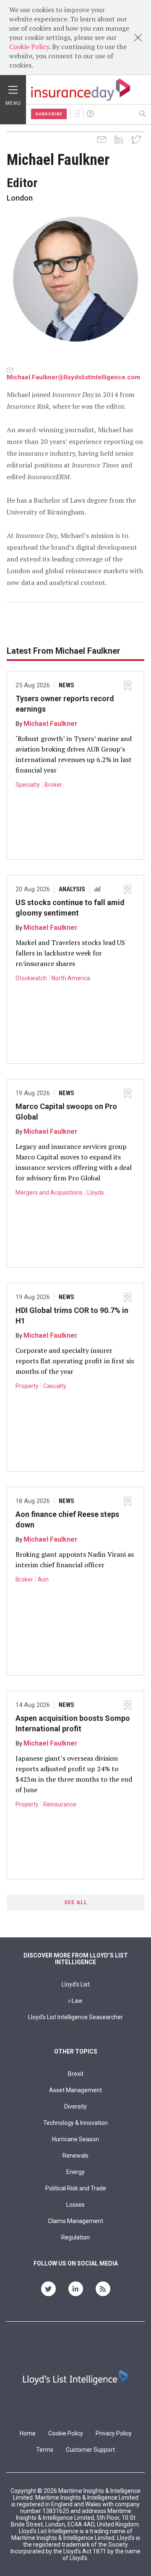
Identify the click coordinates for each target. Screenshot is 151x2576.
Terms (45, 2450)
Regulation (75, 2237)
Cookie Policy (29, 47)
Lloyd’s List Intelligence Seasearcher (75, 2017)
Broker (53, 785)
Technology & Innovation (75, 2123)
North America (71, 978)
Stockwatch (31, 978)
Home (28, 2433)
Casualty (55, 1386)
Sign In (77, 114)
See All (76, 1903)
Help (90, 114)
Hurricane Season (75, 2139)
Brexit (76, 2074)
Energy (75, 2172)
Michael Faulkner (51, 724)
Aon (43, 1579)
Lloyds (96, 1193)
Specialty (28, 785)
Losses (75, 2205)
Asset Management (75, 2090)
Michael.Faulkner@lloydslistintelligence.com (73, 377)
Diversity (75, 2106)
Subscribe (49, 114)
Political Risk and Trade (76, 2188)
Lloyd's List (76, 1984)
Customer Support (90, 2450)
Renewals (75, 2156)
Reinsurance (60, 1804)
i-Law (75, 2001)
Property (27, 1386)
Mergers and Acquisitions (49, 1193)
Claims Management (75, 2221)
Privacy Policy (114, 2433)
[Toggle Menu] (13, 88)
